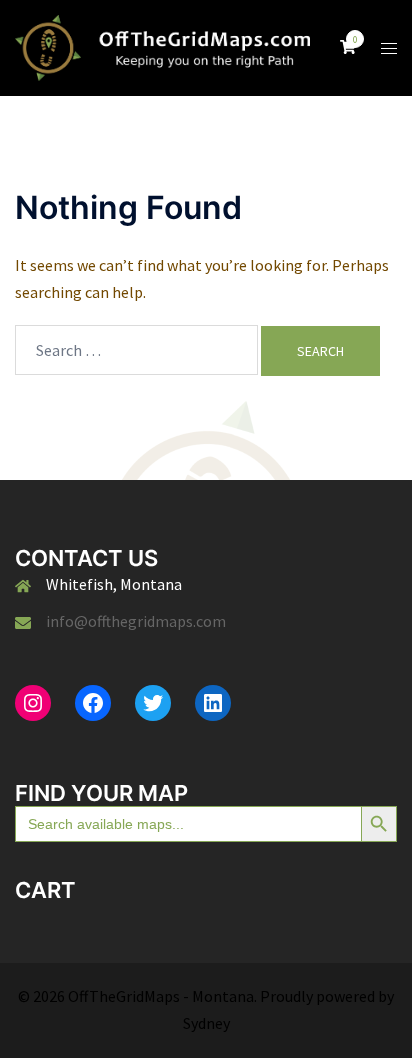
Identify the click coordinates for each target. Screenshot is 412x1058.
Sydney (206, 1023)
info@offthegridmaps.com (136, 621)
